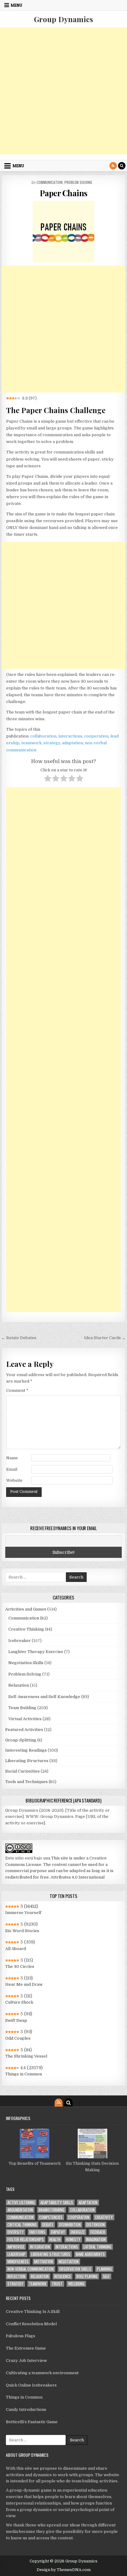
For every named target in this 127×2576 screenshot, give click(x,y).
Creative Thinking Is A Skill (33, 2312)
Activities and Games (26, 1609)
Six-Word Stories (22, 1931)
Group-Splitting (21, 1740)
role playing (87, 2276)
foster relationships (26, 2239)
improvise (16, 2247)
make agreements (90, 2254)
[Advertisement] (63, 91)
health (55, 2239)
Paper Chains (64, 193)
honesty (73, 2239)
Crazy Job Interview (26, 2361)
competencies (51, 2217)
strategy (52, 743)
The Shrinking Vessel (26, 2056)
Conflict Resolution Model (31, 2324)
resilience (63, 2276)
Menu (16, 5)
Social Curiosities (23, 1771)
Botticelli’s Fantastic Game (32, 2422)
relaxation (40, 2276)
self (106, 2276)
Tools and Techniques (27, 1782)
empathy (58, 2232)
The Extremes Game (26, 2348)
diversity (16, 2232)
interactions (70, 736)
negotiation (69, 2262)
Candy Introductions (26, 2409)
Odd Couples (18, 2038)
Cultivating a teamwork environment (42, 2373)
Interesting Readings (26, 1750)
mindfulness (18, 2262)
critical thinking (22, 2225)
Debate (48, 2225)
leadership (16, 2254)
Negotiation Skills (26, 1663)
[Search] (122, 166)
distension (96, 2225)
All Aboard (16, 1949)
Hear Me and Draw (24, 1984)
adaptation (72, 743)
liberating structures (51, 2254)
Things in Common (24, 2074)
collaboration (43, 736)
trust (57, 2284)
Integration (40, 2247)
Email (12, 1469)
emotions (37, 2232)
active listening (21, 2202)
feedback (98, 2232)
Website (14, 1480)
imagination (96, 2239)
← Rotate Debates (19, 1338)
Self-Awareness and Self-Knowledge (44, 1697)
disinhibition (70, 2225)
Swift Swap (16, 2020)
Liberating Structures (27, 1761)
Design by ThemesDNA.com (64, 2570)
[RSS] (113, 166)
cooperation (96, 736)
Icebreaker (20, 1641)
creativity (104, 2217)
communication (20, 2217)
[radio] (48, 779)
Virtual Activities (25, 1719)
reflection (16, 2276)
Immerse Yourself (23, 1913)
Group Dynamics (63, 19)
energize (78, 2232)
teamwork (31, 743)
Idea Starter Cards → (105, 1338)
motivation (44, 2262)
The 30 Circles (20, 1967)
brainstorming (51, 2210)
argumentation (20, 2210)
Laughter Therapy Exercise (36, 1652)
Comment (17, 1390)
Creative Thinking (26, 1629)
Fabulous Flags (20, 2336)
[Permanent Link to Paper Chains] (63, 232)
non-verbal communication (31, 2269)
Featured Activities (24, 1730)
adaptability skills (57, 2202)
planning (104, 2269)
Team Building (22, 1708)
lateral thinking (97, 2247)
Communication (50, 182)
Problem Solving (78, 182)
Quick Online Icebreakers (31, 2385)
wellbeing (76, 2284)
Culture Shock (19, 2002)
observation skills (75, 2269)
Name (12, 1458)
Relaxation (19, 1685)
